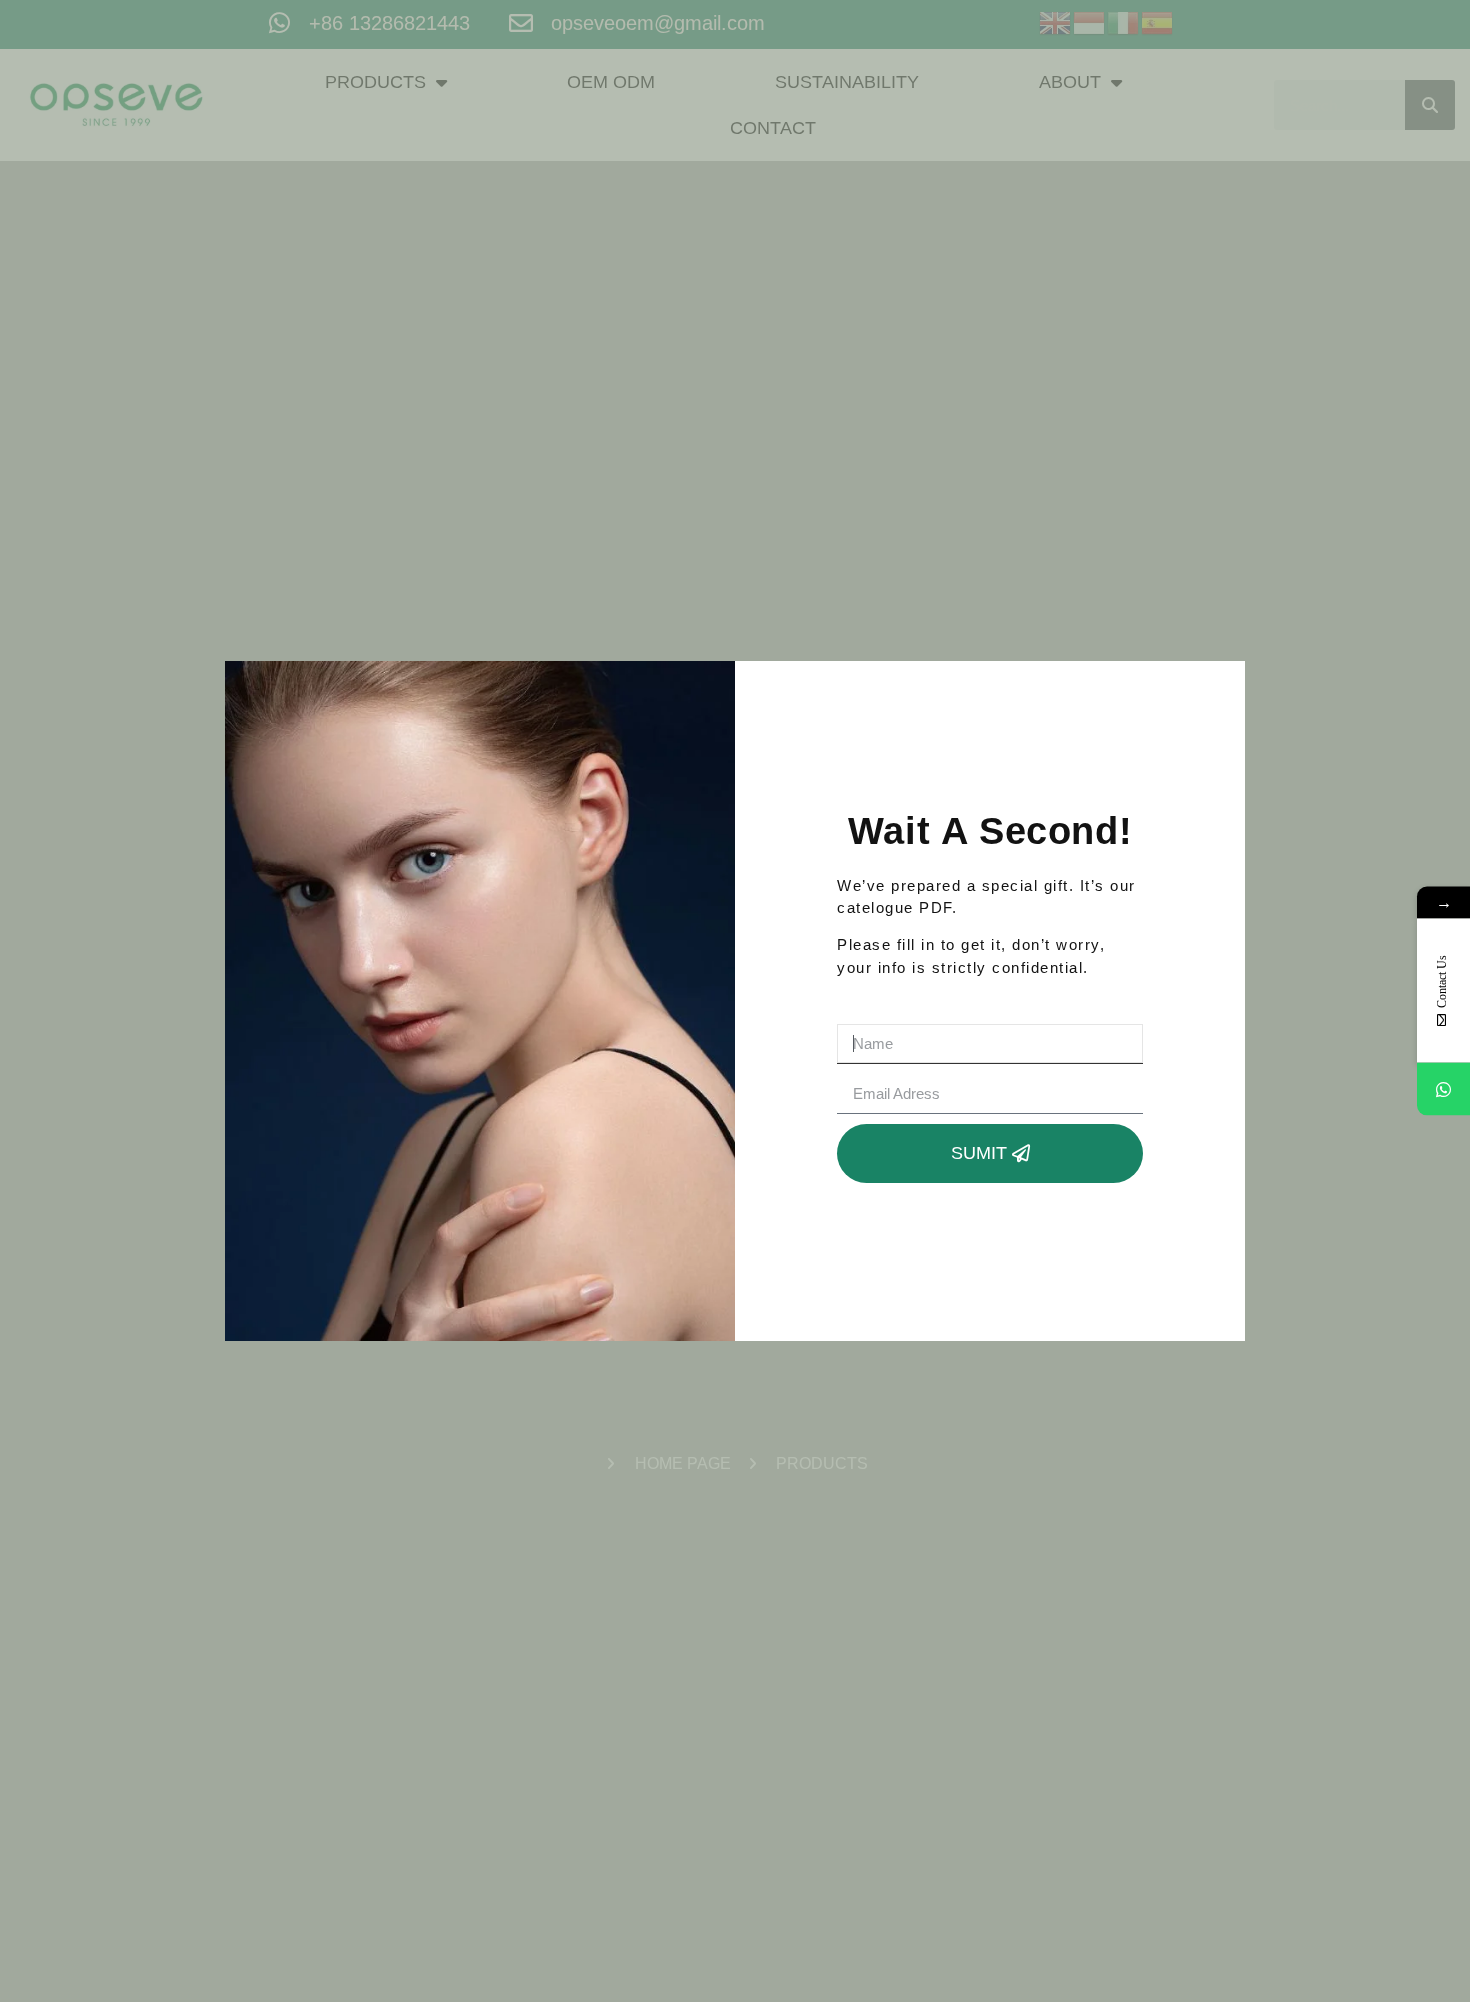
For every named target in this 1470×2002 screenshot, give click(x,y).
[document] (735, 1001)
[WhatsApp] (1443, 1089)
